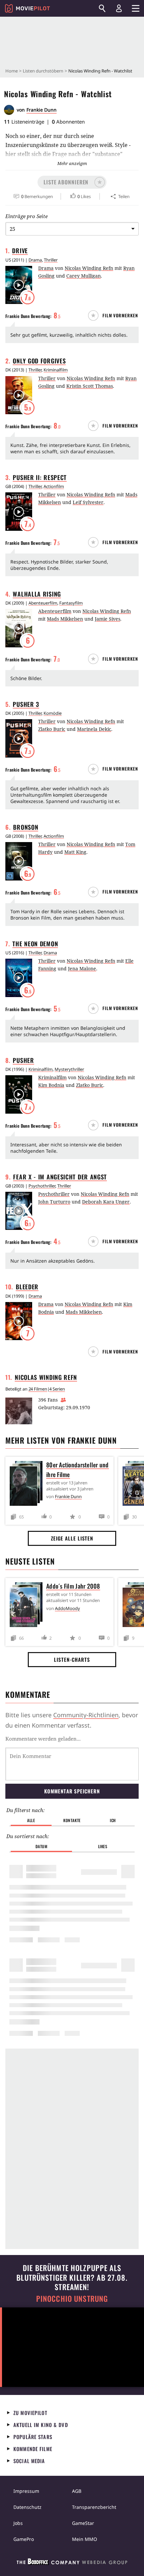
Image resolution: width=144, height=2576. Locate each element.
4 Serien (57, 1389)
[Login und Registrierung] (119, 8)
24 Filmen (38, 1389)
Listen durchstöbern (43, 71)
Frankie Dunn (42, 110)
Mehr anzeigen (72, 163)
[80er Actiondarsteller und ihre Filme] (28, 1485)
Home (12, 71)
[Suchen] (102, 8)
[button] (72, 182)
